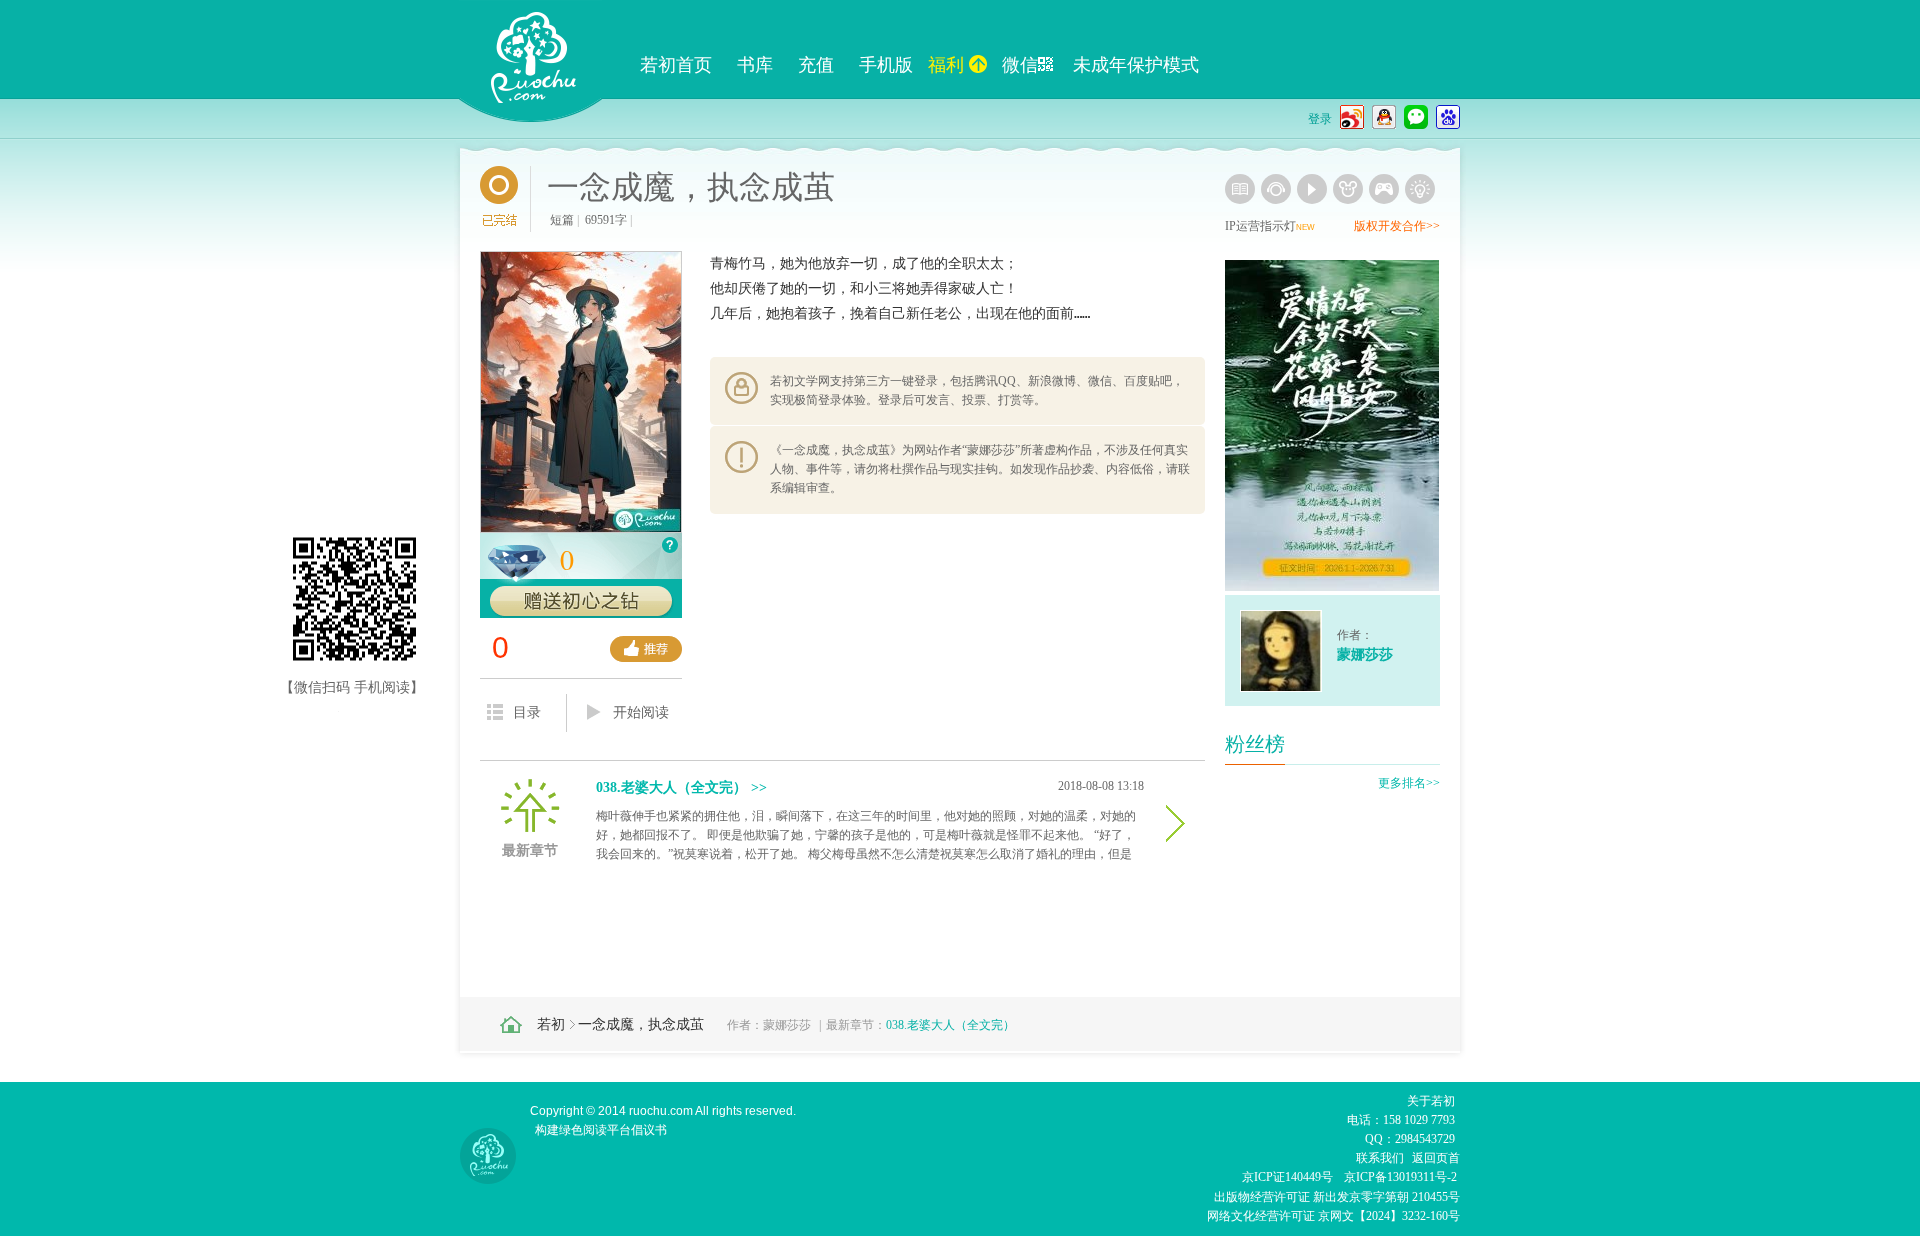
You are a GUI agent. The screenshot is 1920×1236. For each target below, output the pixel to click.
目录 (527, 712)
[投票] (646, 649)
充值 (816, 65)
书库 (755, 65)
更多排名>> (1409, 783)
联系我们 (1380, 1158)
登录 (1320, 119)
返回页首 (1436, 1158)
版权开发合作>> (1397, 226)
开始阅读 (641, 712)
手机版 (886, 65)
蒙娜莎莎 (787, 1025)
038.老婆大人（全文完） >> (681, 787)
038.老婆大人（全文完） (950, 1025)
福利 (946, 65)
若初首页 (676, 65)
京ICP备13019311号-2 (1400, 1177)
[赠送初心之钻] (581, 602)
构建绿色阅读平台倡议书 (601, 1130)
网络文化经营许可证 (1261, 1216)
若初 (551, 1024)
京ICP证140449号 (1287, 1177)
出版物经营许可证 (1263, 1197)
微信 (1020, 65)
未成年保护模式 (1136, 65)
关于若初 (1431, 1101)
